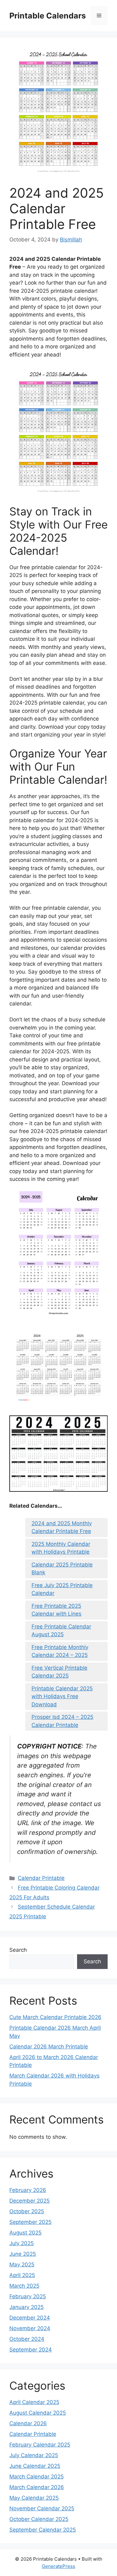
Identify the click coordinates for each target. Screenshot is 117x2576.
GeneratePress (58, 2566)
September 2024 (31, 2350)
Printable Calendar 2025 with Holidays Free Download (62, 1696)
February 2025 (28, 2296)
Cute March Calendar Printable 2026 (55, 2017)
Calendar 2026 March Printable (49, 2047)
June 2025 (23, 2254)
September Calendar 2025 (43, 2530)
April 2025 (22, 2275)
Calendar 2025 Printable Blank (62, 1569)
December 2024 (30, 2318)
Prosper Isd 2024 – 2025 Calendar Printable (62, 1721)
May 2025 (22, 2265)
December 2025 (29, 2201)
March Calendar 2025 (37, 2477)
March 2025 (24, 2286)
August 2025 (25, 2233)
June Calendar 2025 (35, 2466)
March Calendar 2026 (37, 2487)
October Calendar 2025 (39, 2519)
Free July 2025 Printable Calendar (62, 1589)
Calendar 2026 (28, 2423)
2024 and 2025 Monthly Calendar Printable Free (62, 1527)
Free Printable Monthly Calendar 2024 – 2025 (60, 1651)
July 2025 (22, 2243)
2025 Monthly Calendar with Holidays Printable (61, 1548)
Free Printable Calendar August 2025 (61, 1631)
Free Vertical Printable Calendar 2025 (59, 1672)
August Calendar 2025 (38, 2413)
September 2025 (30, 2222)
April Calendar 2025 (34, 2402)
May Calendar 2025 (34, 2498)
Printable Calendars (48, 16)
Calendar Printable (41, 1878)
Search (18, 1950)
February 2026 (28, 2190)
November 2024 (30, 2328)
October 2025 (27, 2211)
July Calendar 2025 (34, 2455)
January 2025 (27, 2307)
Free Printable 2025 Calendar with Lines (56, 1610)
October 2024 (27, 2339)
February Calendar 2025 (40, 2445)
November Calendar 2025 (42, 2508)
